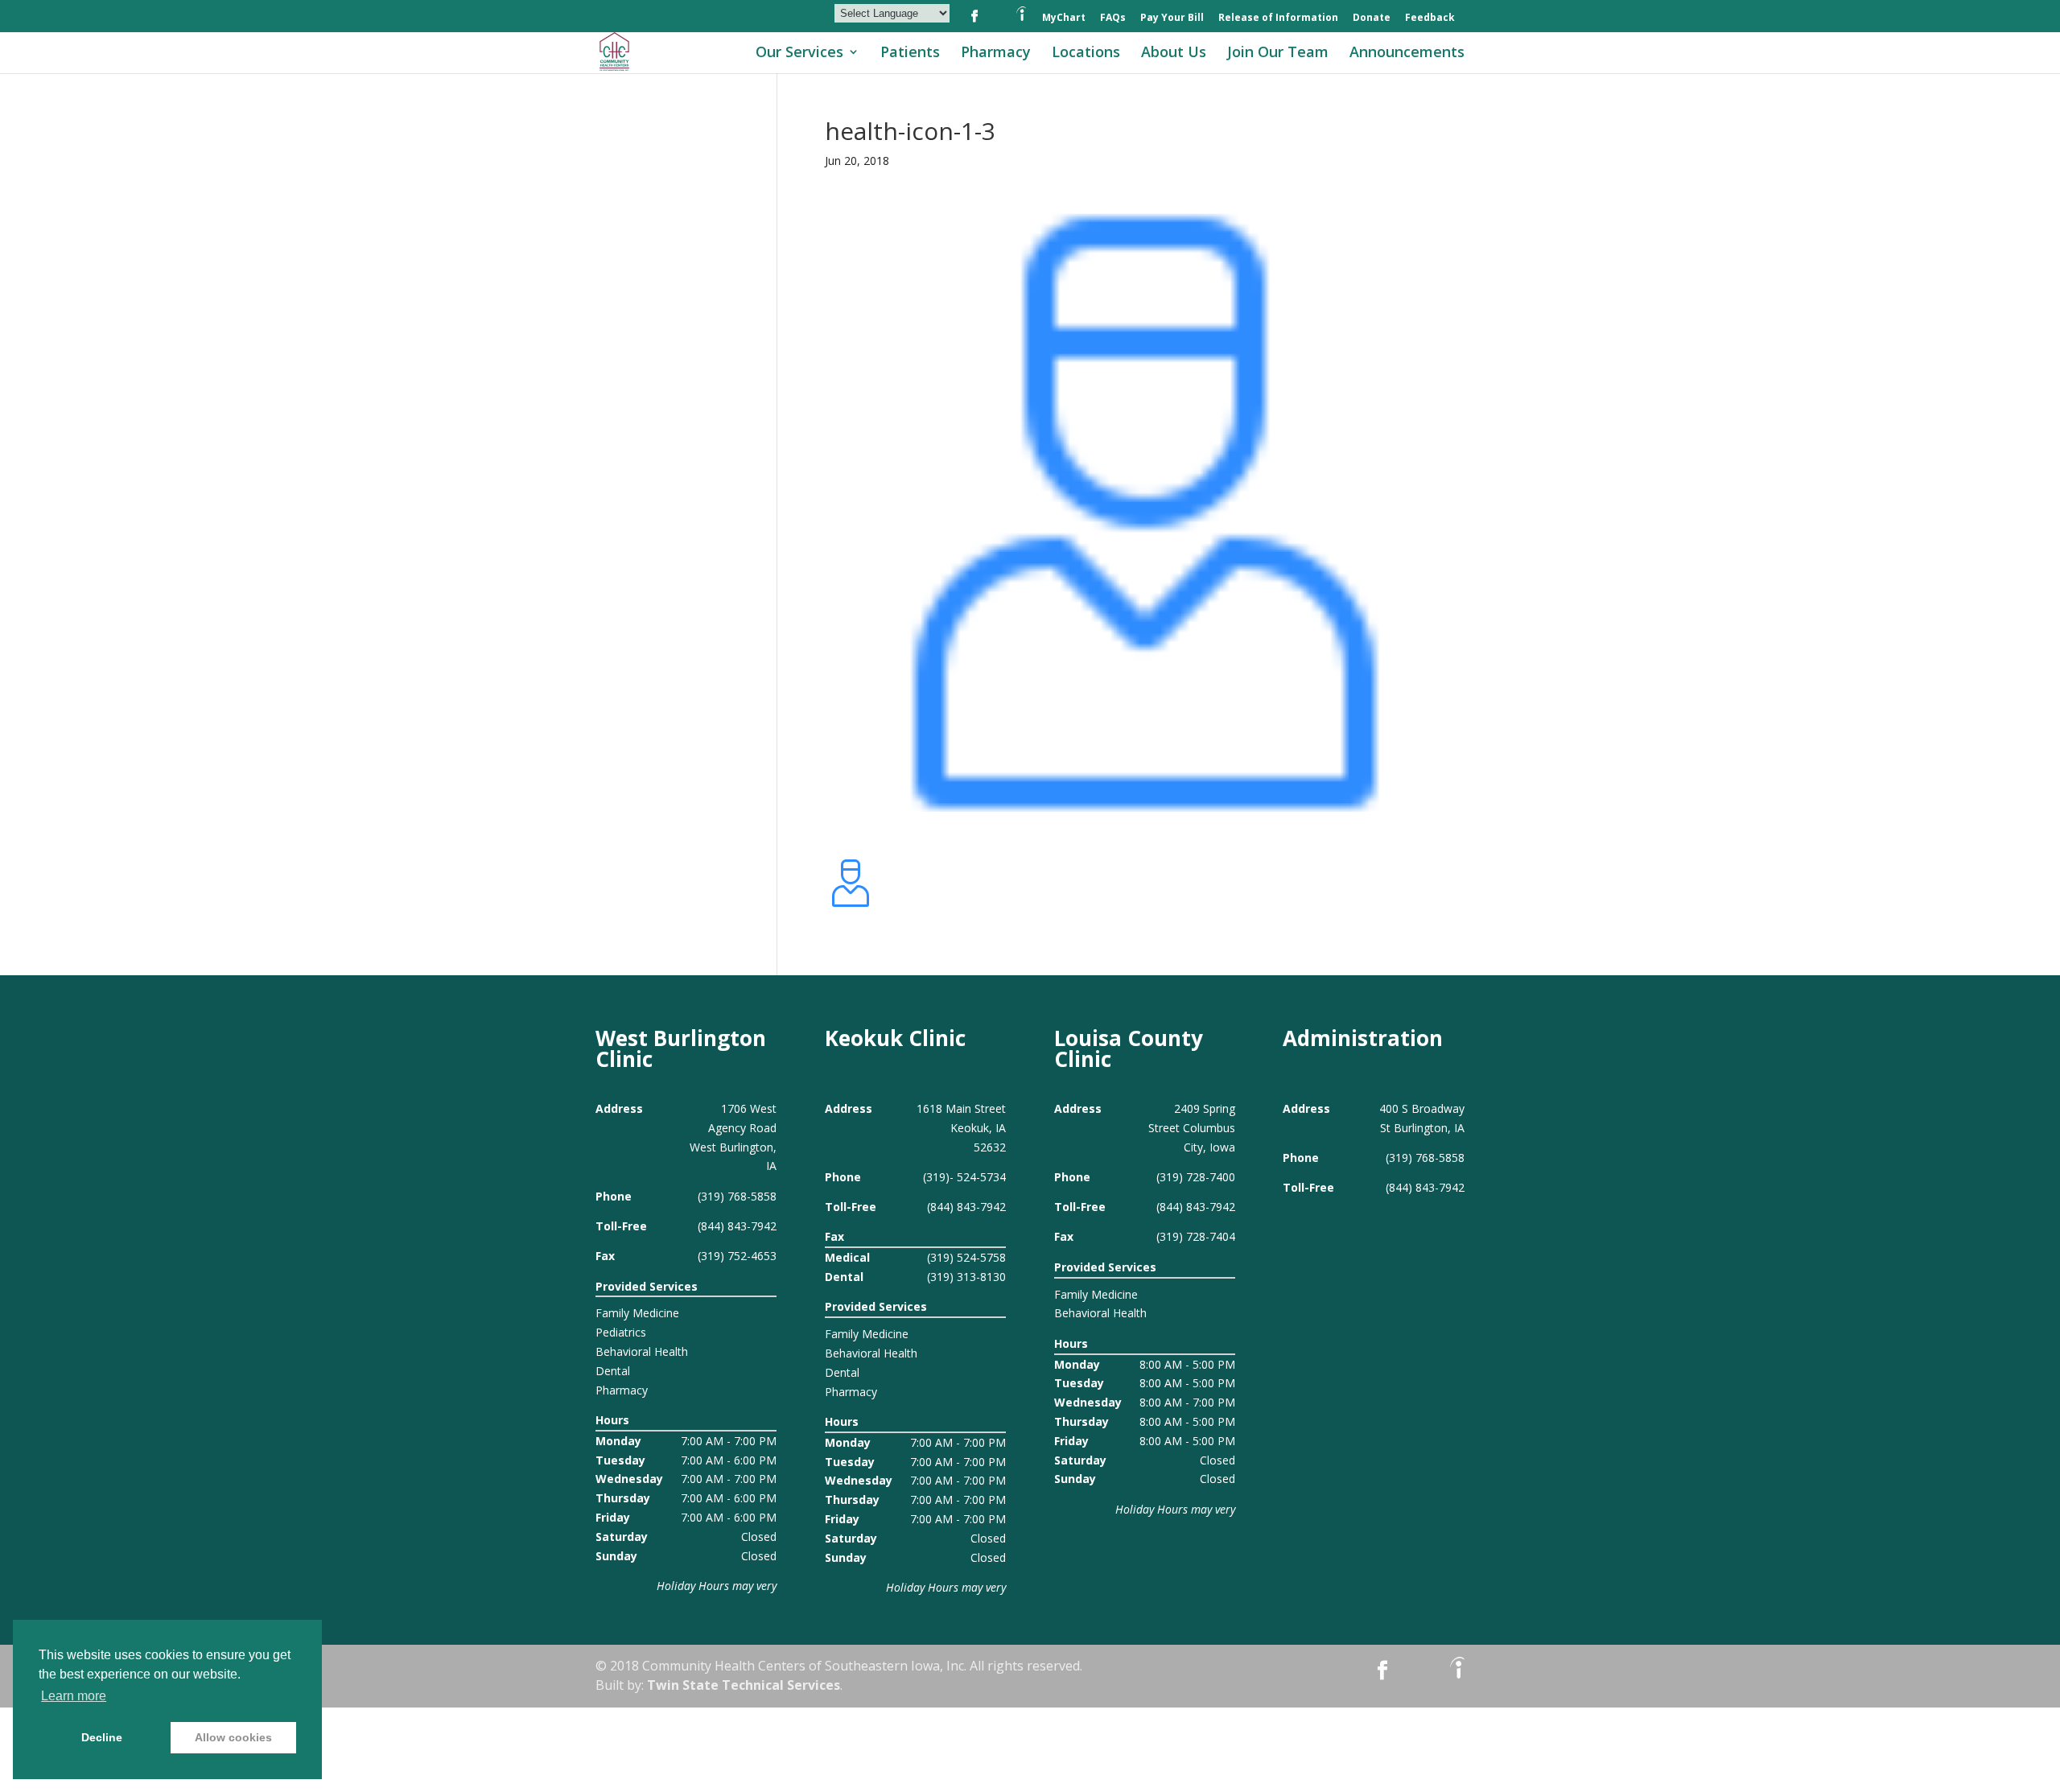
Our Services (799, 54)
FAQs (1113, 19)
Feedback (1430, 19)
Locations (1086, 54)
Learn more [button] (74, 1696)
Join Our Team (1278, 54)
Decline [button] (102, 1737)
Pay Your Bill (1172, 19)
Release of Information (1278, 19)
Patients (910, 54)
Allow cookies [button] (233, 1737)
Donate (1372, 19)
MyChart (1064, 19)
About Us (1174, 54)
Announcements (1407, 54)
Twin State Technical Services (744, 1685)
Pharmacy (996, 54)
